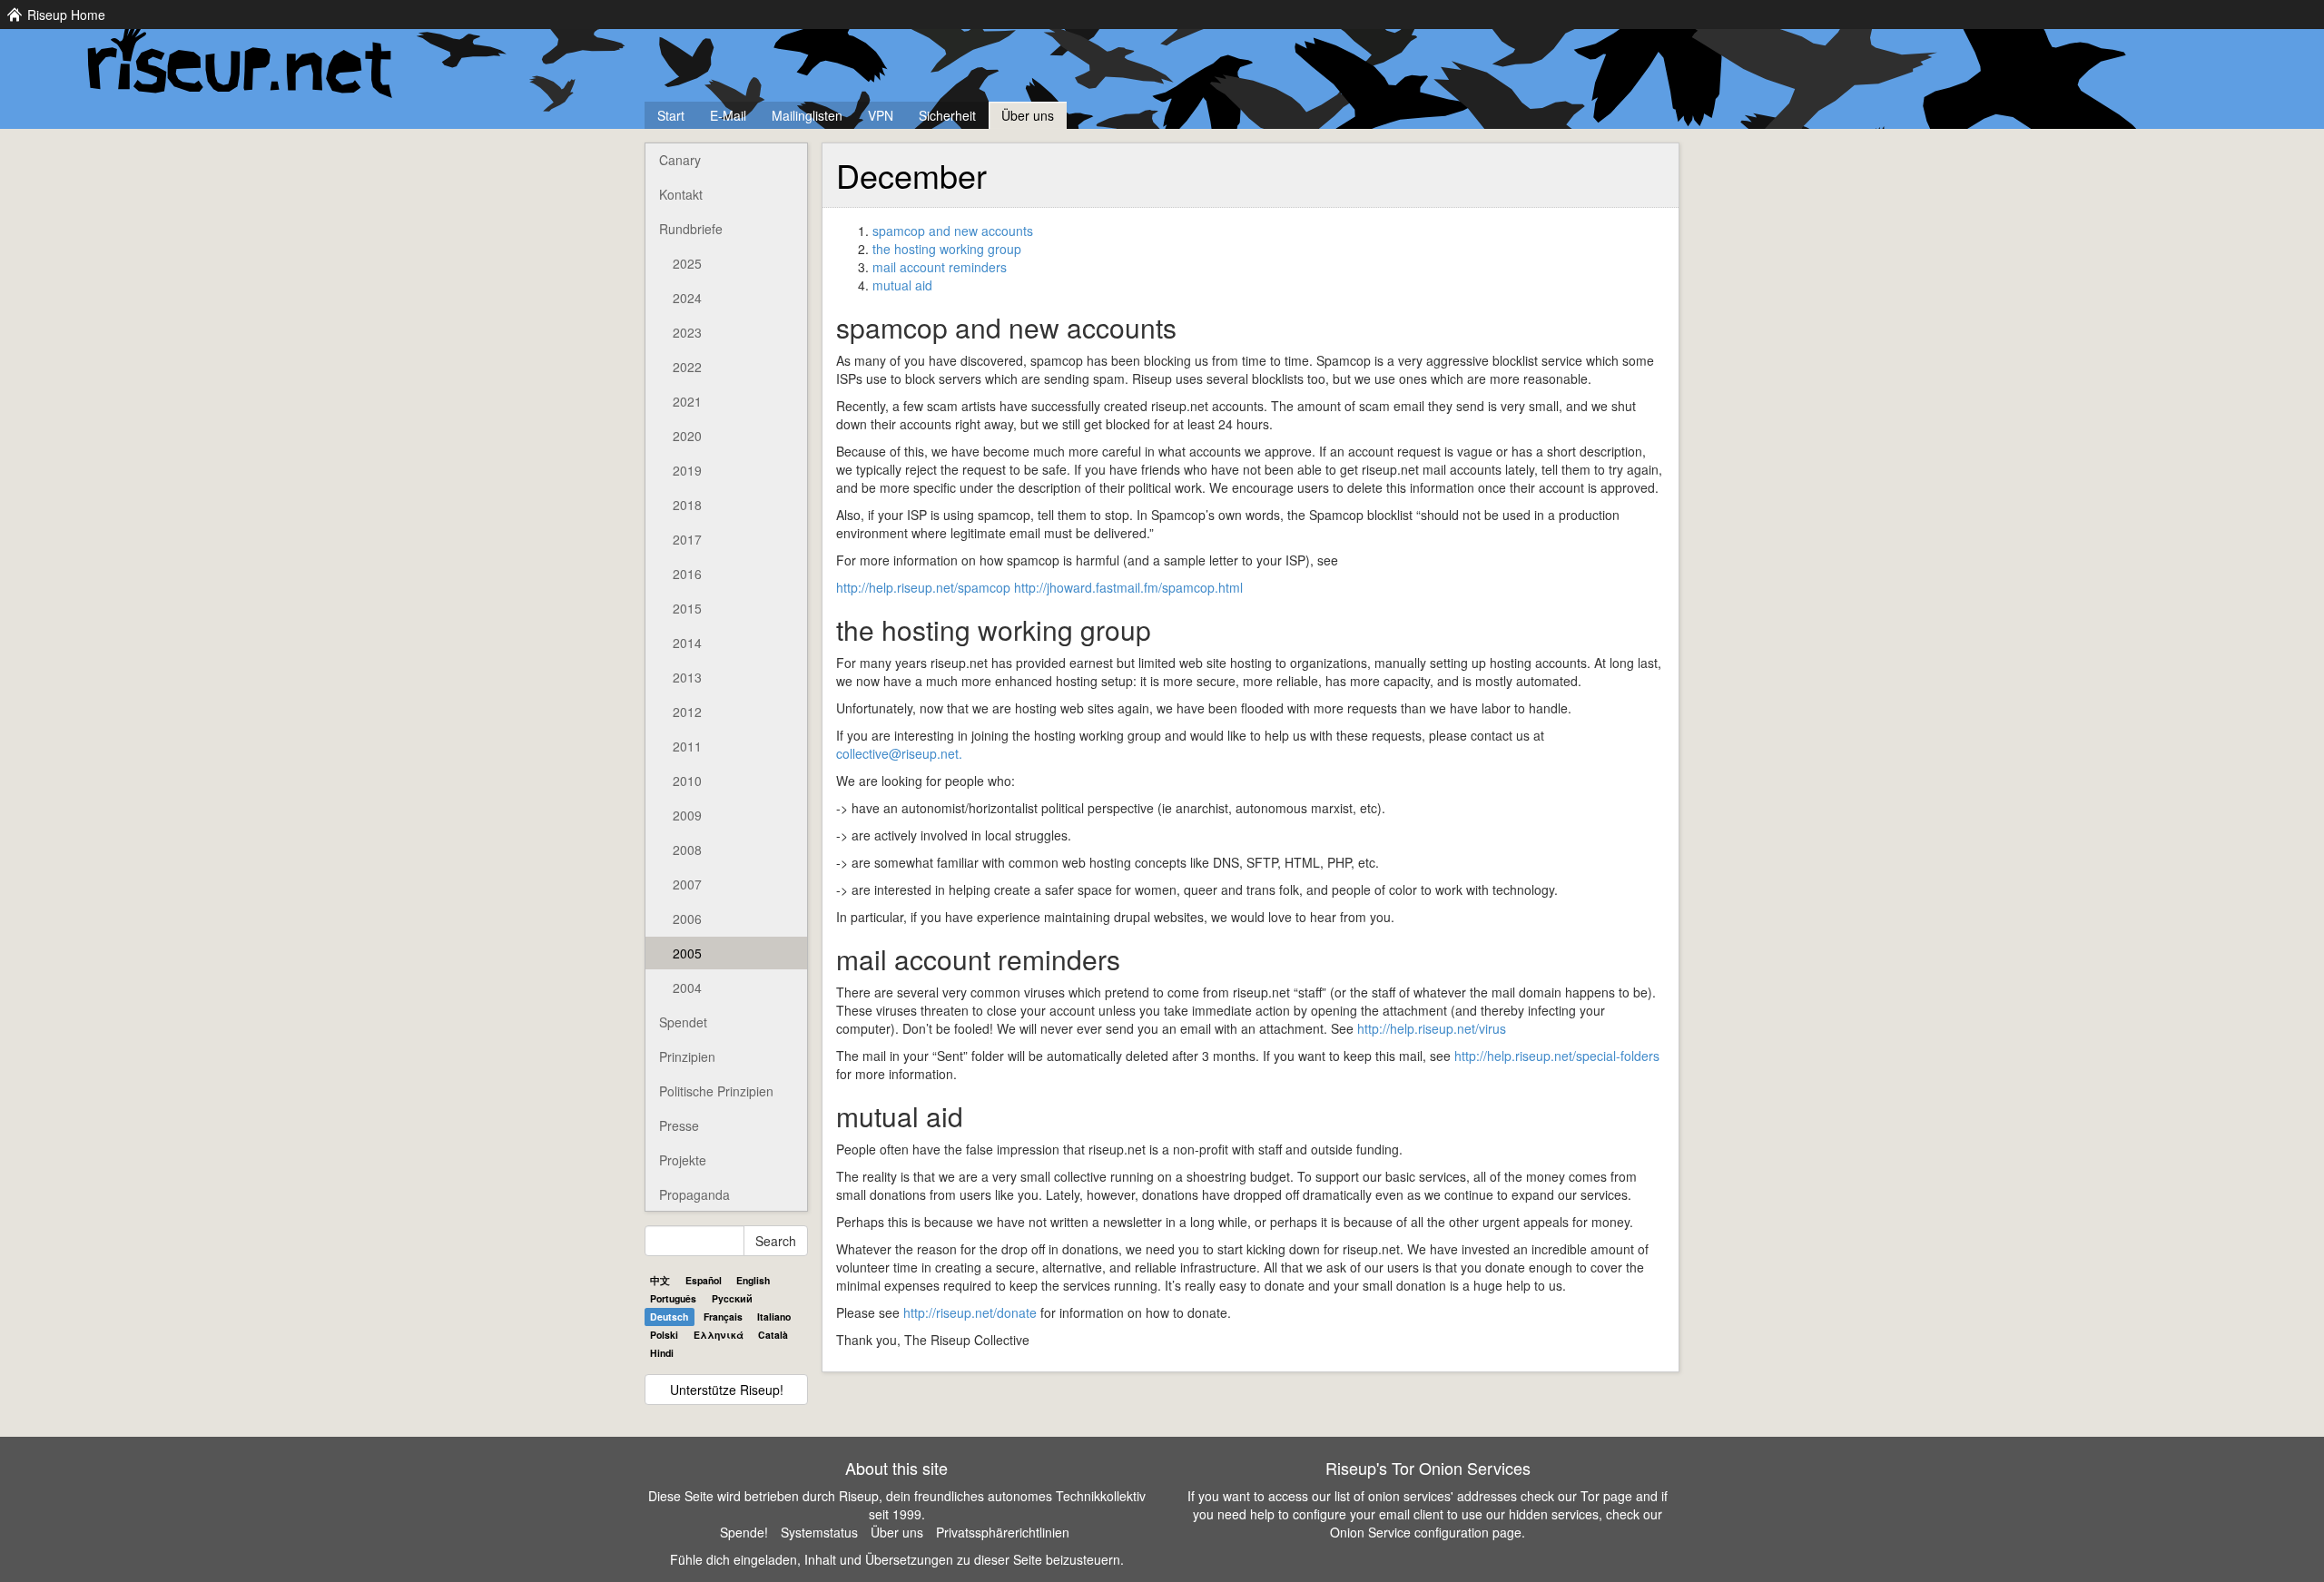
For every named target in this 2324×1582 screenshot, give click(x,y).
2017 (687, 539)
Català (773, 1335)
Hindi (662, 1353)
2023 (687, 332)
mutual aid (902, 285)
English (753, 1280)
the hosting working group (947, 249)
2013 (687, 677)
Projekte (683, 1160)
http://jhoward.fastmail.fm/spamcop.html (1128, 587)
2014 (687, 643)
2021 (687, 401)
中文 (660, 1280)
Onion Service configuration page (1426, 1532)
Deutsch (669, 1317)
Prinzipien (687, 1056)
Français (723, 1317)
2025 (687, 263)
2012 (687, 712)
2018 (687, 505)
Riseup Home (66, 15)
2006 (687, 919)
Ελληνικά (719, 1335)
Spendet (683, 1022)
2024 (687, 298)
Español (704, 1280)
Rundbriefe (691, 229)
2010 (687, 781)
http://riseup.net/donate (970, 1312)
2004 (687, 988)
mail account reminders (940, 267)
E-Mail (728, 115)
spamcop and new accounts (953, 231)
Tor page (1606, 1496)
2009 (687, 815)
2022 (687, 367)
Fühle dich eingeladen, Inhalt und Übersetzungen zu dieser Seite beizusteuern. (897, 1559)
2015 (687, 608)
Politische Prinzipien (716, 1091)
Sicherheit (947, 115)
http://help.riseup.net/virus (1432, 1028)
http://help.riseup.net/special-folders (1557, 1056)
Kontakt (681, 194)
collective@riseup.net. (899, 753)
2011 (687, 746)
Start (671, 115)
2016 (687, 574)
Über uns (1028, 115)
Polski (664, 1335)
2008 (687, 850)
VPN (881, 115)
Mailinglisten (807, 115)
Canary (680, 160)
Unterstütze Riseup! (727, 1390)
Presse (679, 1125)
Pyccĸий (732, 1298)
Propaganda (694, 1194)
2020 (687, 436)
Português (673, 1298)
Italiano (774, 1317)
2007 (687, 884)
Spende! (744, 1532)
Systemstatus (819, 1532)
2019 (687, 470)
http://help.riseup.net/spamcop (923, 587)
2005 (687, 953)
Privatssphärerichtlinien (1003, 1532)
